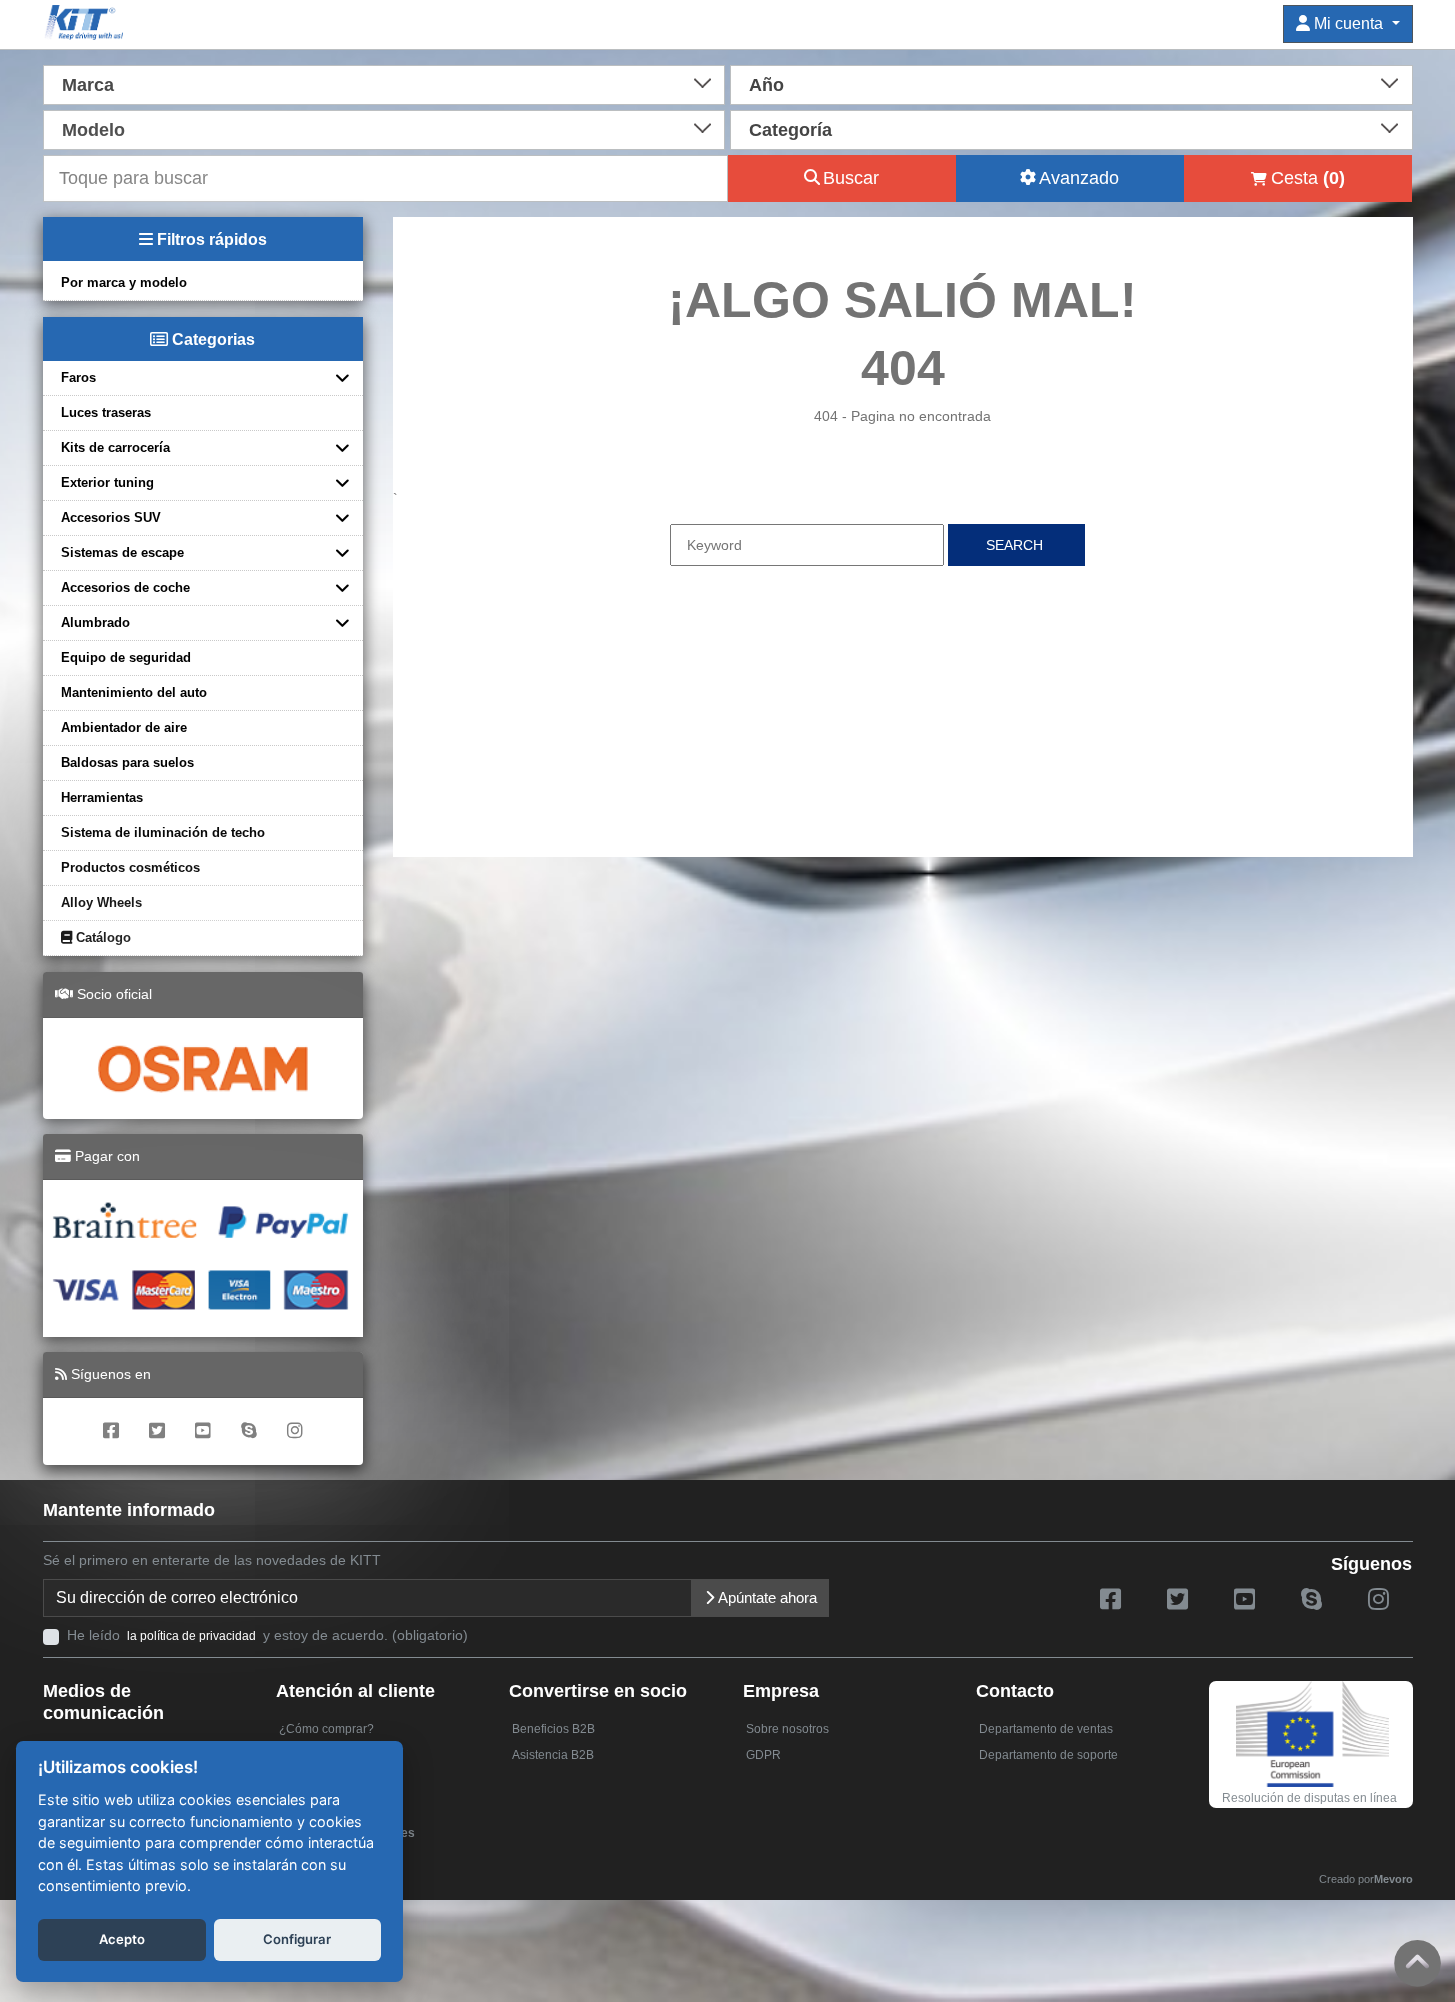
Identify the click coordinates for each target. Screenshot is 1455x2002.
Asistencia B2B (553, 1755)
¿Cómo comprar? (326, 1729)
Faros (78, 377)
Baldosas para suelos (127, 762)
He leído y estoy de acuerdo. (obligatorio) (267, 1635)
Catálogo (101, 937)
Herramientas (102, 797)
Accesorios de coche (125, 587)
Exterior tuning (107, 482)
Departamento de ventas (1046, 1729)
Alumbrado (95, 622)
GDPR (763, 1755)
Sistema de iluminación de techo (163, 832)
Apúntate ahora (766, 1597)
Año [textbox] (766, 85)
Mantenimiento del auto (134, 692)
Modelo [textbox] (93, 130)
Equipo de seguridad (126, 657)
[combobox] (384, 83)
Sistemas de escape (122, 552)
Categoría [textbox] (790, 130)
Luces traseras (106, 412)
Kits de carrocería (115, 447)
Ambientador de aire (124, 727)
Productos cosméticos (130, 867)
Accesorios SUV (111, 517)
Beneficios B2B (553, 1729)
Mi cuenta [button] (1348, 23)
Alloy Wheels (101, 902)
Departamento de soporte (1048, 1755)
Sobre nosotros (787, 1729)
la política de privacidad (191, 1636)
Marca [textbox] (88, 85)
